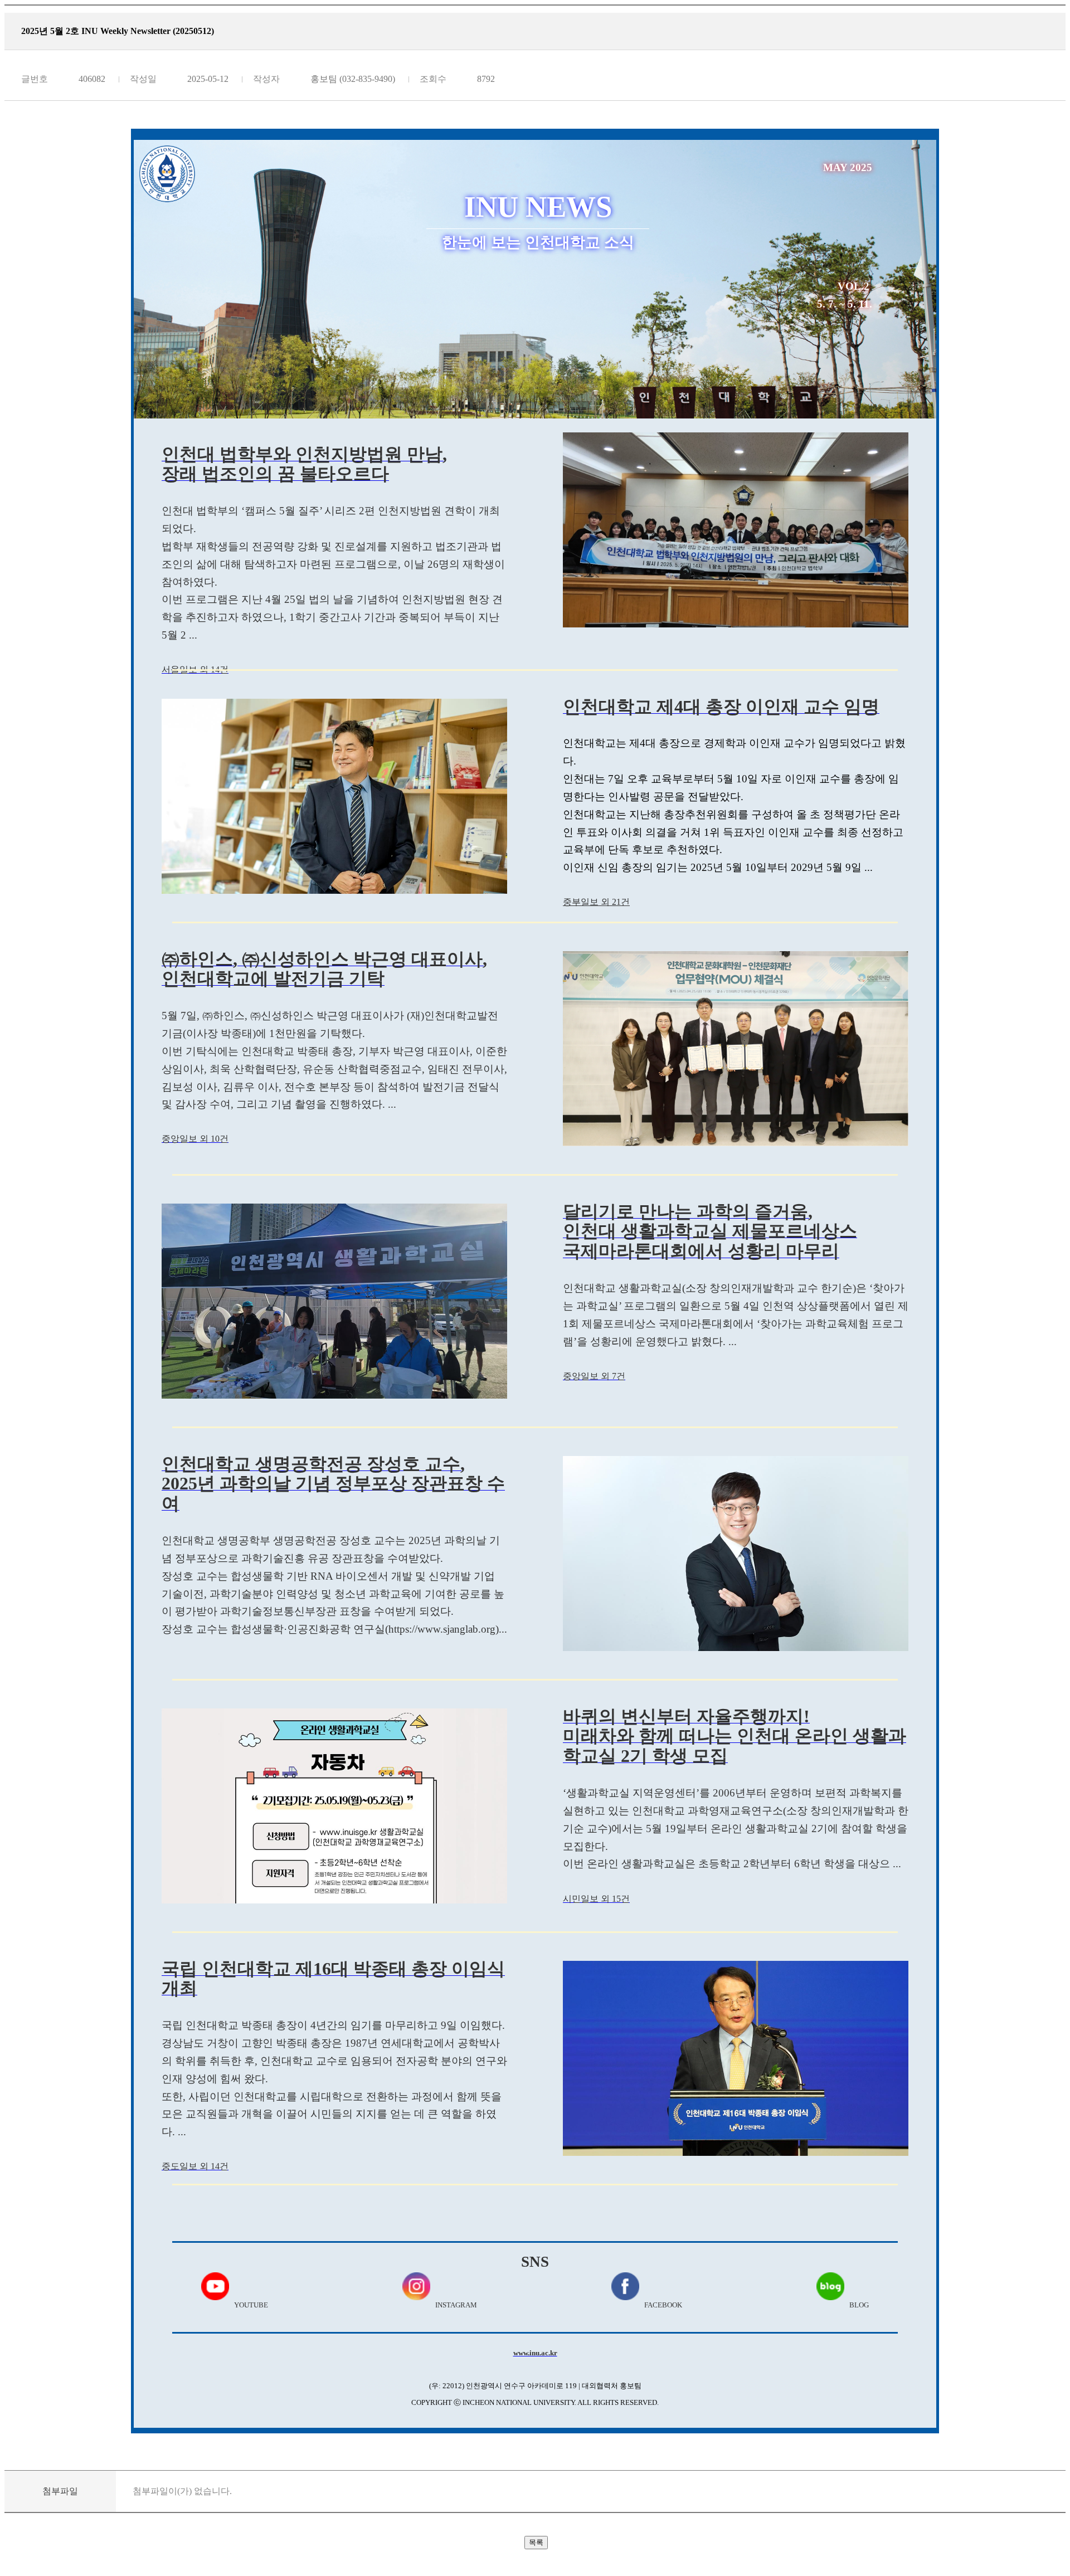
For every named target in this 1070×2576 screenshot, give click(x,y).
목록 (536, 2542)
